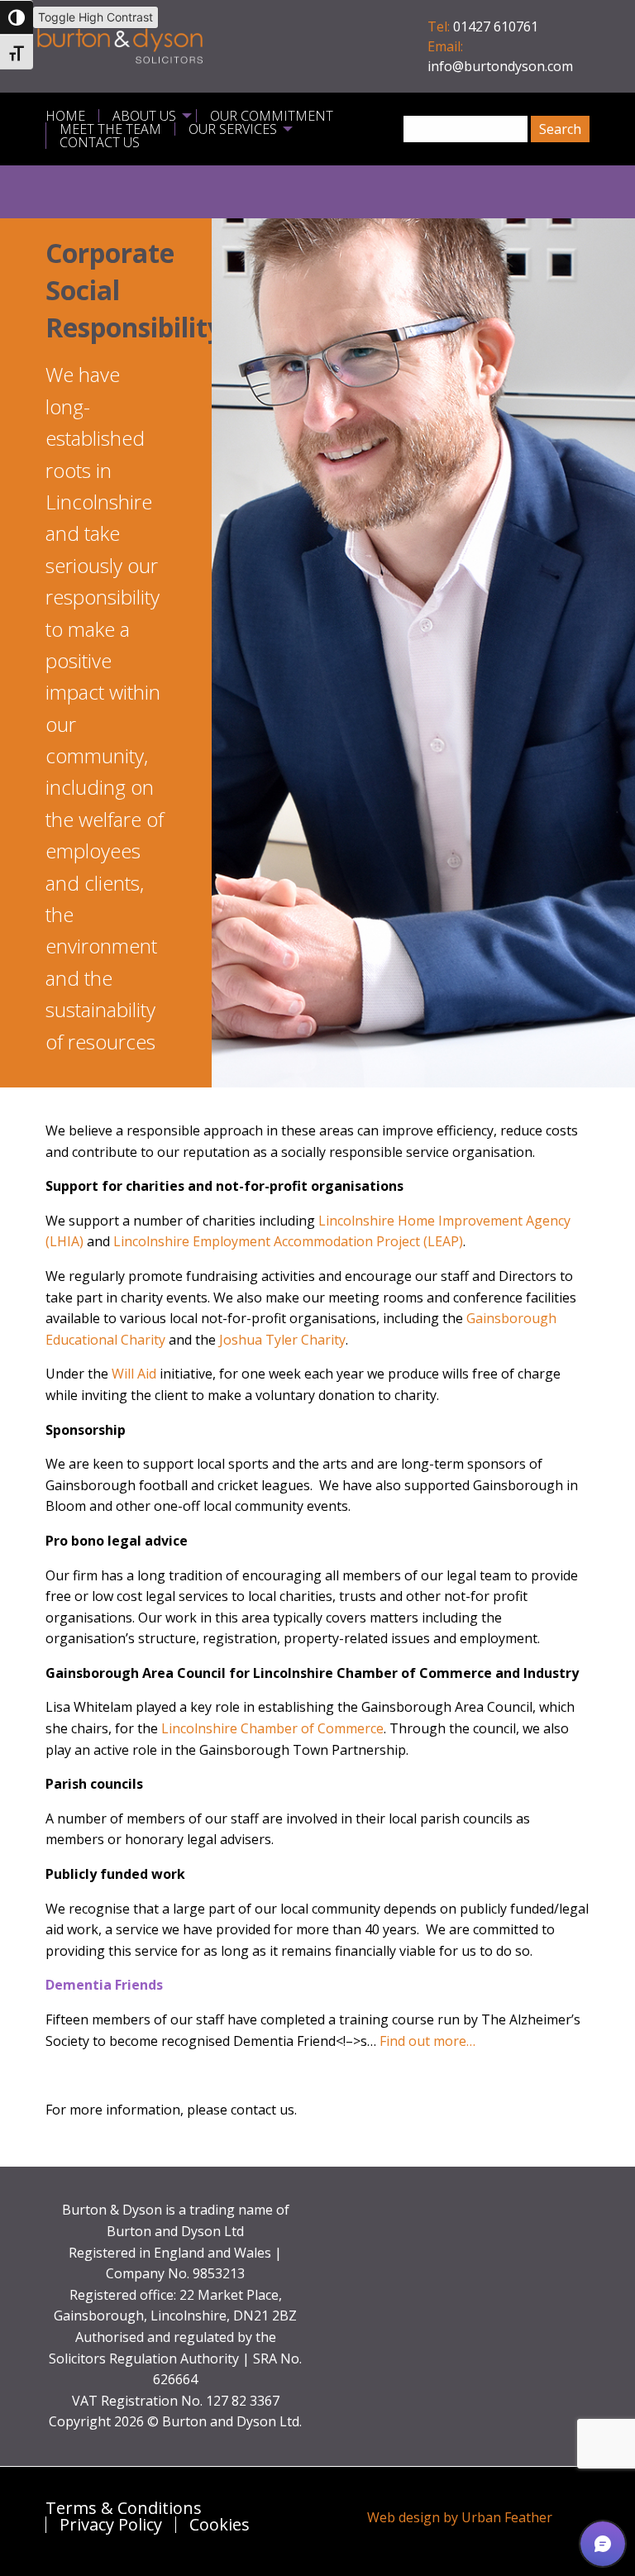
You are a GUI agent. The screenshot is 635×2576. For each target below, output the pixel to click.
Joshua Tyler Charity (282, 1340)
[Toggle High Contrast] (17, 17)
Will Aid (134, 1374)
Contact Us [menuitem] (100, 142)
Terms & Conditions (124, 2508)
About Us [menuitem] (144, 116)
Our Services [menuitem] (233, 129)
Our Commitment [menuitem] (272, 116)
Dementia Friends (104, 1985)
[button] (603, 2544)
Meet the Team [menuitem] (110, 129)
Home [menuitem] (65, 116)
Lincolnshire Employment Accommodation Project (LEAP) (288, 1241)
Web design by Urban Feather (460, 2517)
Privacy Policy (111, 2525)
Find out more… (427, 2041)
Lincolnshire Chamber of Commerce (272, 1728)
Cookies (220, 2525)
